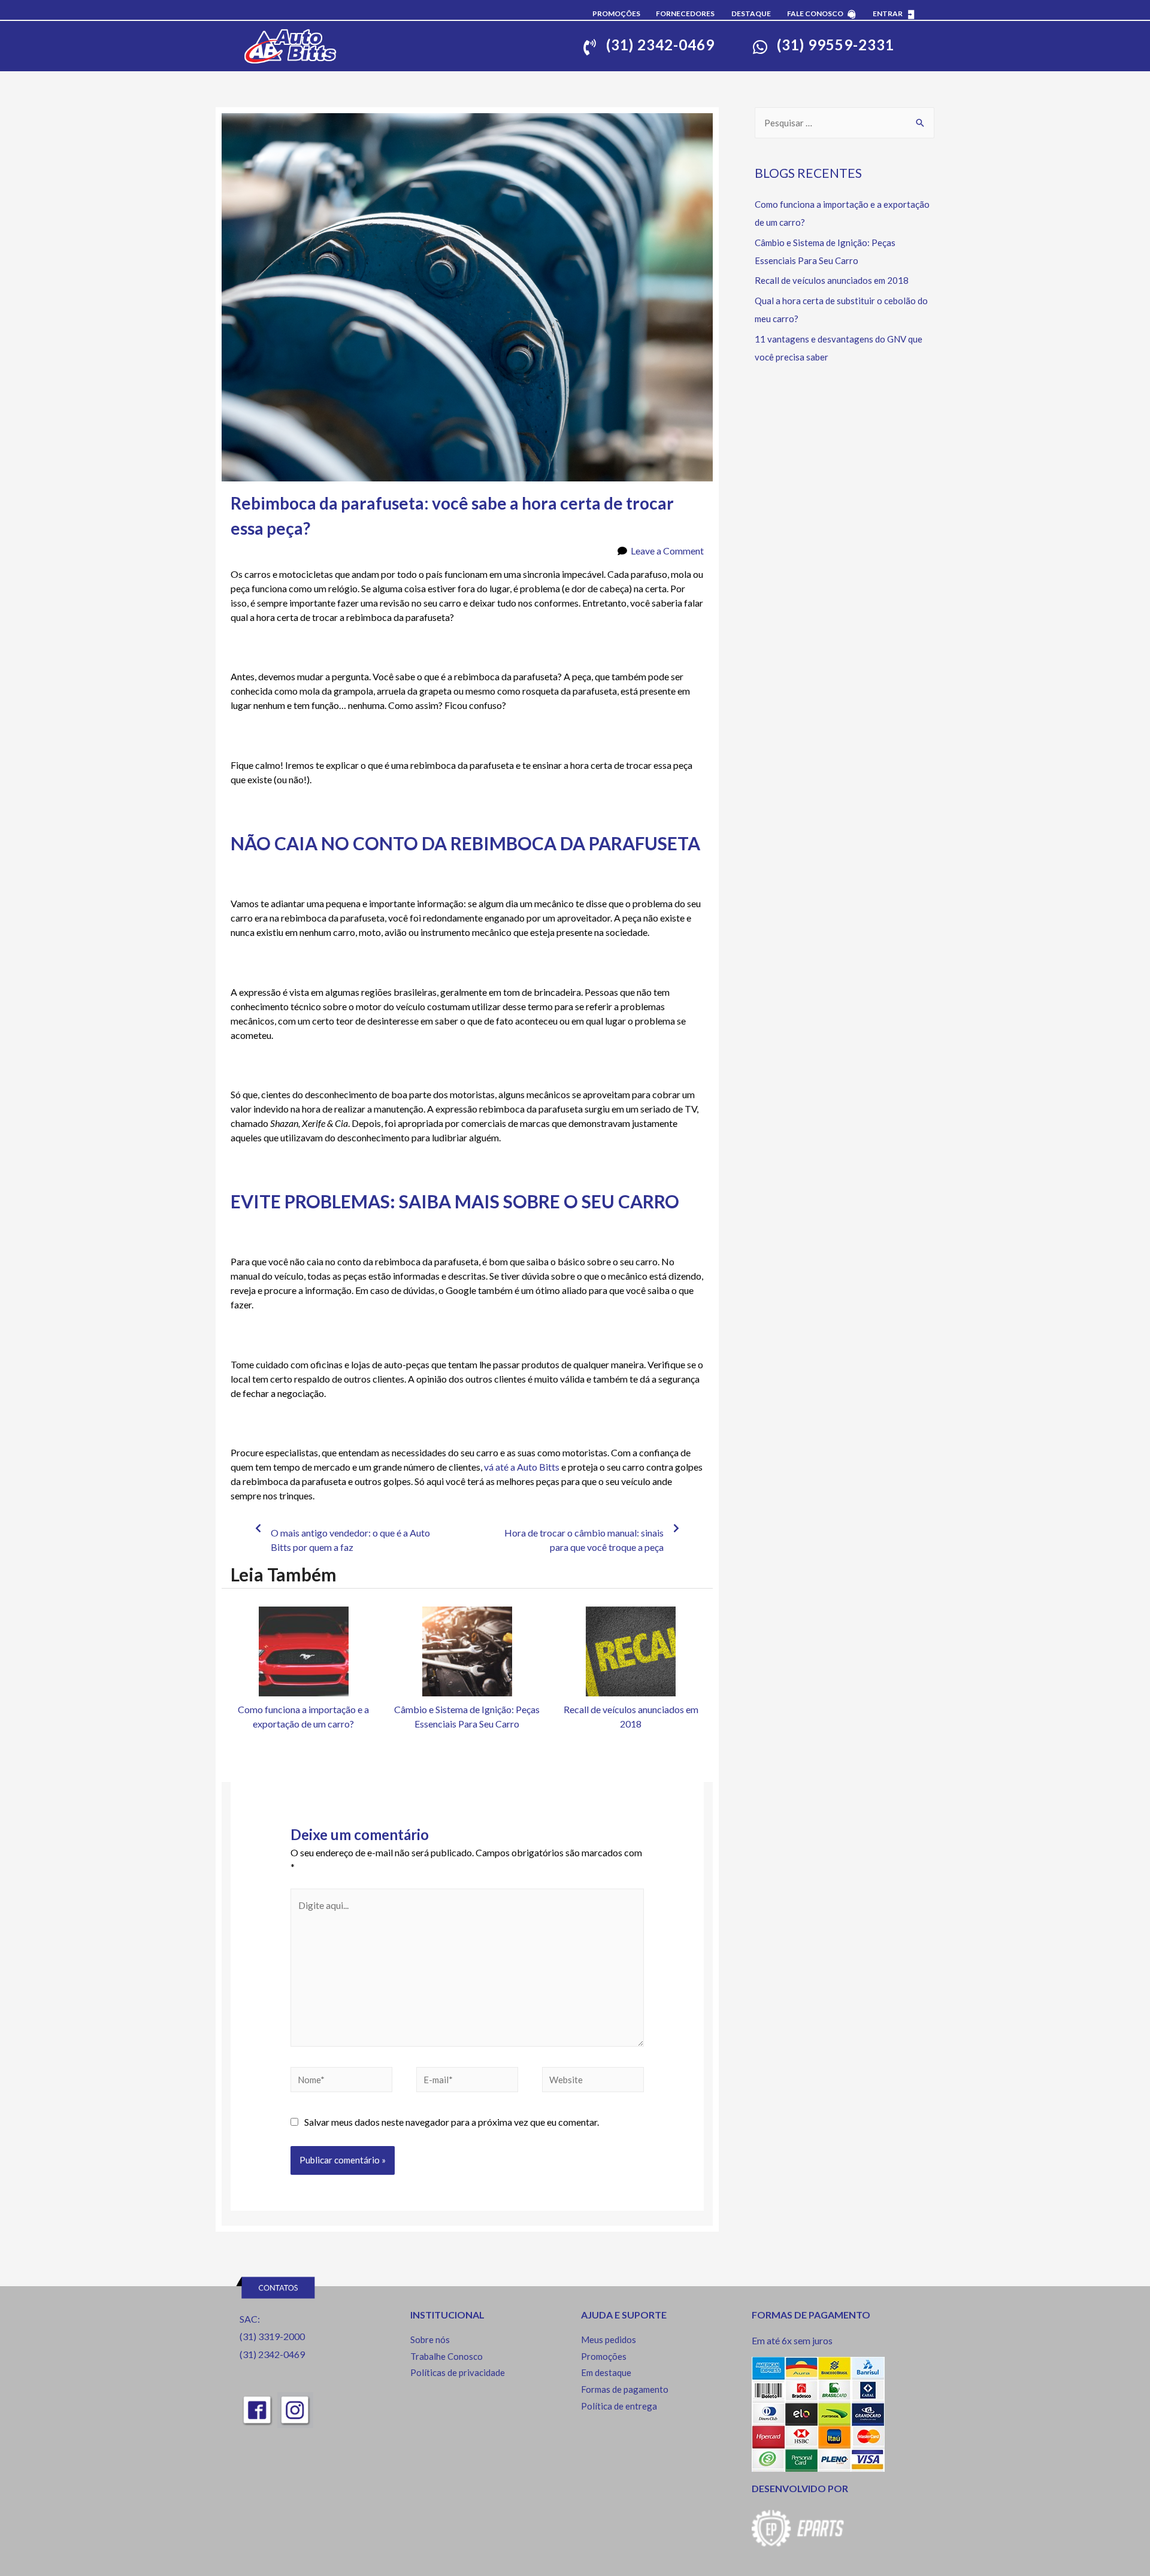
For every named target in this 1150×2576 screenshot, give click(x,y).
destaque (751, 13)
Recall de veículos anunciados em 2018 (832, 280)
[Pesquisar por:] (845, 123)
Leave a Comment (667, 551)
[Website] (593, 2081)
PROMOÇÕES (616, 13)
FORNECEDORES (685, 13)
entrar (888, 13)
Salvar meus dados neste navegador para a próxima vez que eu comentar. (452, 2122)
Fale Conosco (815, 13)
